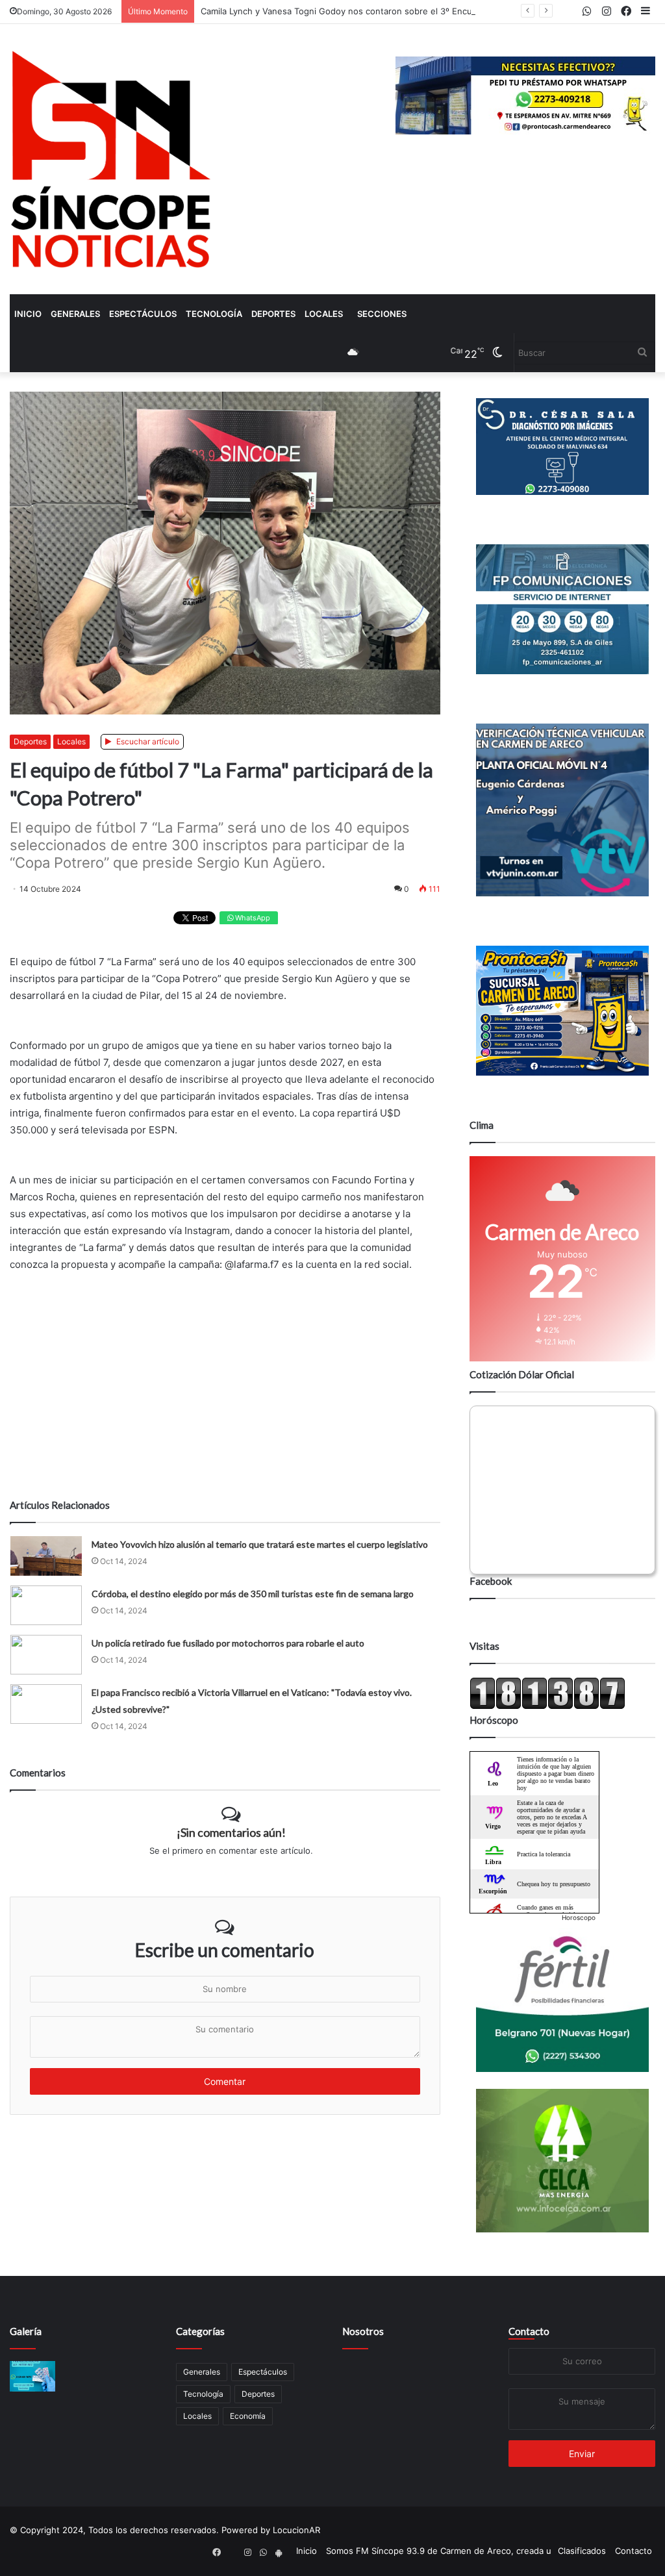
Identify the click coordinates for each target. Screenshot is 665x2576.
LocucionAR (296, 2530)
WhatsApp (252, 918)
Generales (75, 314)
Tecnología (214, 314)
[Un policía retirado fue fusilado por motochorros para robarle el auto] (46, 1655)
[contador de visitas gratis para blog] (547, 1706)
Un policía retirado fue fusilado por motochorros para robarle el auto (228, 1643)
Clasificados (582, 2551)
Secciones (382, 314)
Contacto (529, 2331)
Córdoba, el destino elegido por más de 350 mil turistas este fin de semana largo (253, 1594)
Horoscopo (579, 1917)
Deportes (273, 314)
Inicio (28, 314)
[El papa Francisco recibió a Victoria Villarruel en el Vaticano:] (46, 1704)
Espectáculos (143, 314)
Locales (324, 314)
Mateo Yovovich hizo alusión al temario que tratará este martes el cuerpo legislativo (260, 1544)
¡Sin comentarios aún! (231, 1832)
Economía (248, 2416)
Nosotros (363, 2331)
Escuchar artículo (147, 741)
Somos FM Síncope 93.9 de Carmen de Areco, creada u (439, 2551)
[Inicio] (111, 159)
